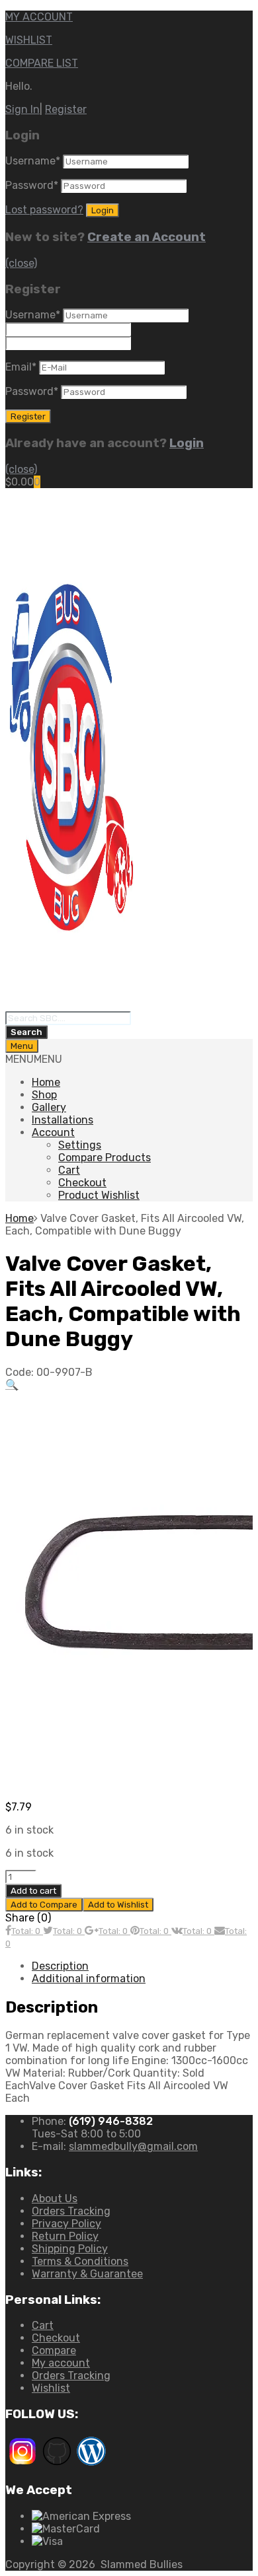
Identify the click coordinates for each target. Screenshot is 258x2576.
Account (53, 1132)
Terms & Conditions (80, 2261)
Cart (69, 1170)
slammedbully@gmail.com (133, 2146)
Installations (63, 1120)
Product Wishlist (99, 1195)
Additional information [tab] (89, 1979)
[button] (34, 1059)
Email (21, 367)
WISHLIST (29, 40)
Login (187, 443)
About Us (55, 2199)
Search (26, 1032)
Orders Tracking (71, 2211)
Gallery (49, 1107)
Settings (80, 1145)
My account (61, 2363)
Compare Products (105, 1158)
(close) (21, 263)
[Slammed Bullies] (71, 1005)
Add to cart (33, 1891)
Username (33, 161)
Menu (22, 1046)
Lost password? (44, 210)
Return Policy (65, 2236)
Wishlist (51, 2388)
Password (32, 185)
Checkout (82, 1183)
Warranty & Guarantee (87, 2274)
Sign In (22, 109)
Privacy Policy (66, 2224)
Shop (44, 1095)
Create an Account (147, 237)
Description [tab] (60, 1966)
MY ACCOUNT (39, 17)
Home (46, 1082)
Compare (54, 2350)
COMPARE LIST (42, 63)
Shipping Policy (70, 2249)
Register (66, 109)
